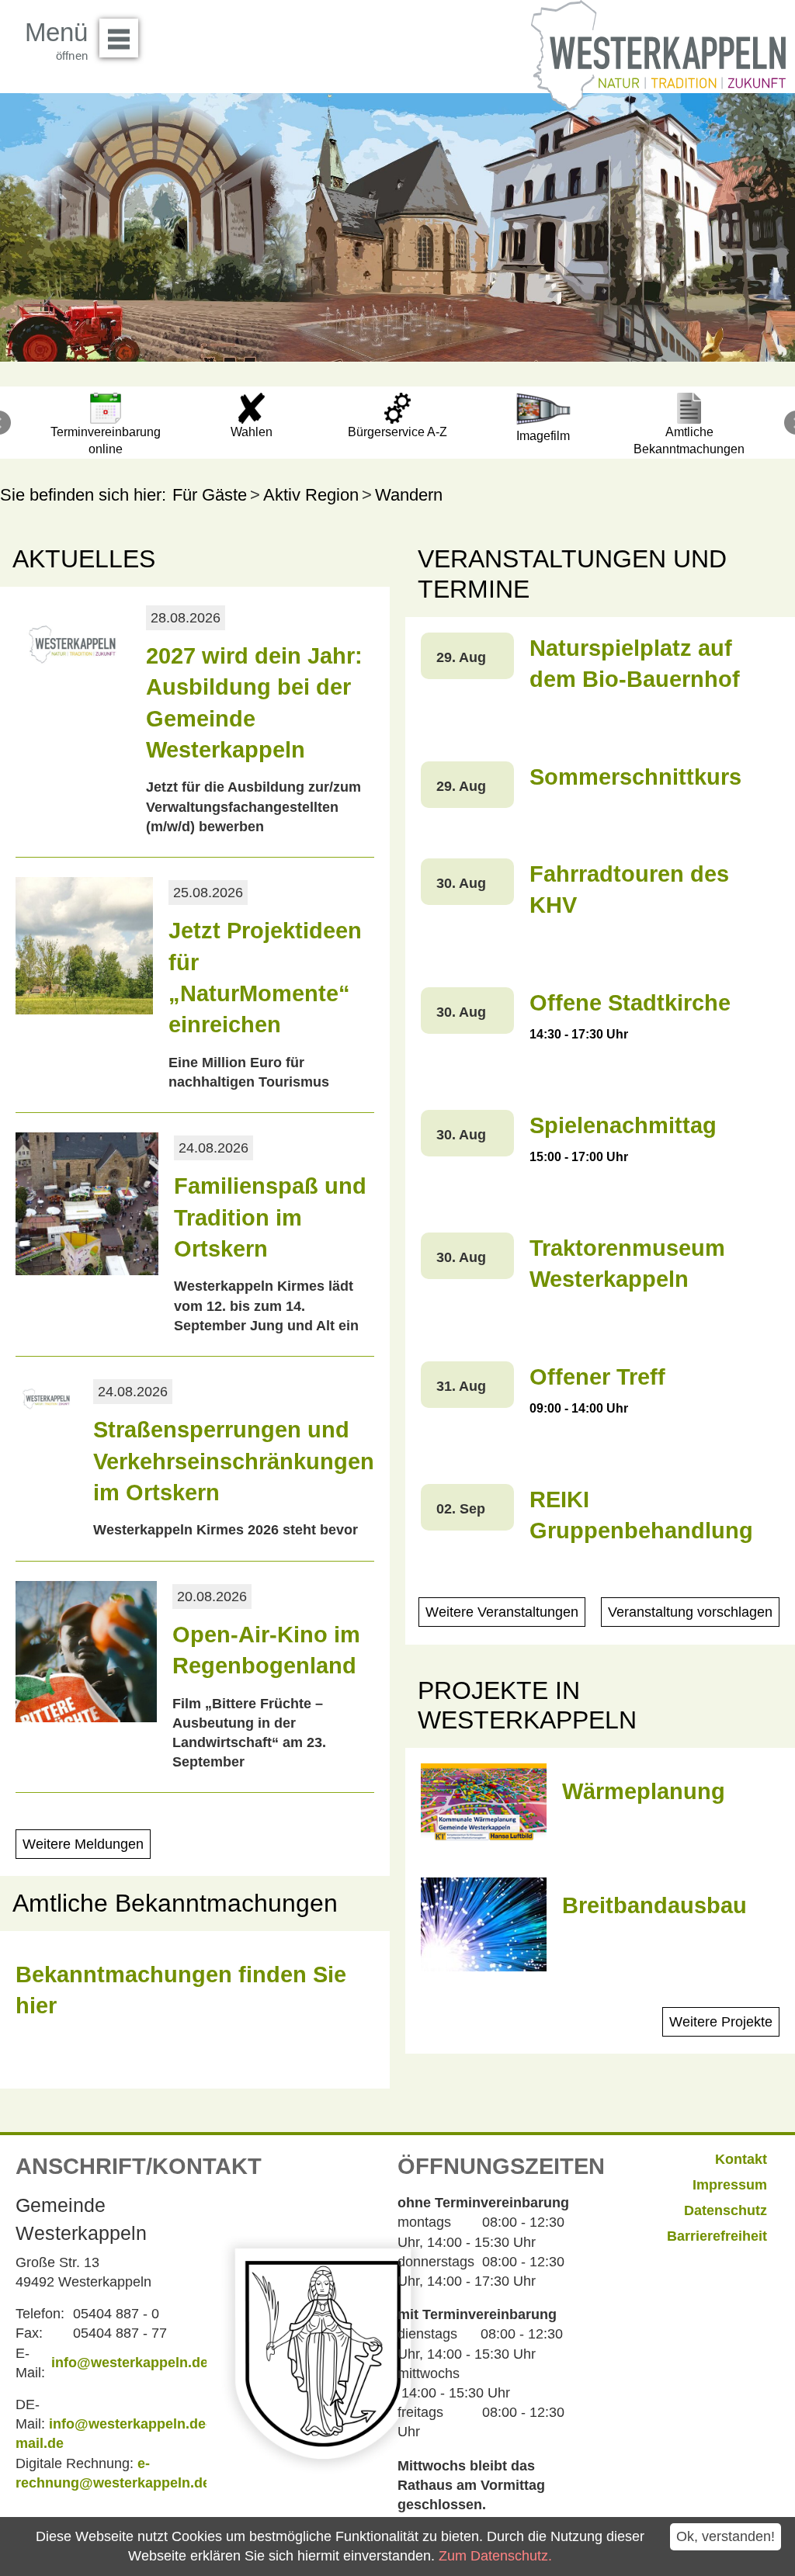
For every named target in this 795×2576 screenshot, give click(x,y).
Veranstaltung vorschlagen (690, 1612)
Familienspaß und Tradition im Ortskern (270, 1217)
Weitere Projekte (721, 2022)
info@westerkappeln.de (130, 2363)
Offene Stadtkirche (630, 1003)
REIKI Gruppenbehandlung (641, 1515)
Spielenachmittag (623, 1125)
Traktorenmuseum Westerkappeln (627, 1264)
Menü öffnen (119, 38)
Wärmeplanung (644, 1791)
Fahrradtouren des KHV (629, 889)
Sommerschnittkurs (635, 777)
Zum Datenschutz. (495, 2556)
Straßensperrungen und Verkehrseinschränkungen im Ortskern (234, 1461)
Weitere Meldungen (83, 1844)
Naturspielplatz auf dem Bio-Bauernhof (635, 664)
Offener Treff (597, 1377)
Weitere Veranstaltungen (502, 1612)
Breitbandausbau (654, 1905)
